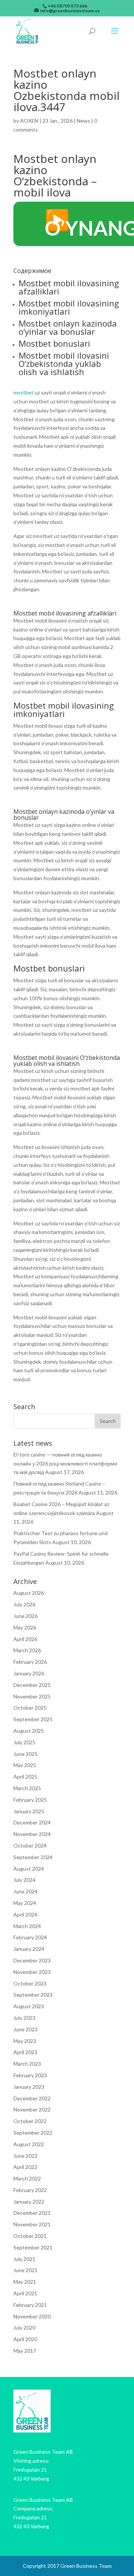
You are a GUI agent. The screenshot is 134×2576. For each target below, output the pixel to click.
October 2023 (30, 1983)
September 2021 (33, 2247)
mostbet (23, 392)
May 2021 (25, 2282)
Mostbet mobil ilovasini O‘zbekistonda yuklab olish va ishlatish (64, 363)
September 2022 (33, 2133)
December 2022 (32, 2098)
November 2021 (32, 2224)
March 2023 (27, 2064)
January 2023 (29, 2087)
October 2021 (30, 2236)
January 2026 (29, 1673)
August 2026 (29, 1593)
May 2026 (25, 1627)
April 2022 (25, 2167)
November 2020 (32, 2316)
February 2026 (30, 1662)
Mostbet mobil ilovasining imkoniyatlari (69, 307)
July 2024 (24, 1880)
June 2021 (25, 2270)
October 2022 (30, 2121)
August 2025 (29, 1731)
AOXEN (29, 121)
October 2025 (30, 1708)
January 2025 (29, 1811)
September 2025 (33, 1719)
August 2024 (29, 1869)
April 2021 (25, 2293)
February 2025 (30, 1800)
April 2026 (25, 1639)
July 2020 (24, 2328)
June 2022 (25, 2156)
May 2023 (25, 2041)
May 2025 (25, 1765)
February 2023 (30, 2075)
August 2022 (29, 2144)
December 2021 (32, 2213)
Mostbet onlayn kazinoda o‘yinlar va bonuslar (68, 327)
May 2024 (25, 1903)
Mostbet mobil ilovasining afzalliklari (69, 287)
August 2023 (29, 2006)
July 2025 (24, 1742)
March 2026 (27, 1650)
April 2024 (25, 1914)
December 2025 (32, 1685)
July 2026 (24, 1604)
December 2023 (32, 1960)
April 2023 (25, 2052)
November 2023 (32, 1972)
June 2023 (25, 2029)
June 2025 (25, 1754)
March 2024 (27, 1926)
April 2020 (25, 2339)
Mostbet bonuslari (54, 343)
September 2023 (33, 1995)
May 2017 (25, 2351)
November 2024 (32, 1834)
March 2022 (27, 2178)
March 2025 (27, 1788)
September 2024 (33, 1857)
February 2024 (30, 1937)
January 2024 (29, 1949)
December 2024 (32, 1822)
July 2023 (24, 2018)
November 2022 (32, 2109)
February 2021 (30, 2305)
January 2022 (29, 2202)
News (83, 121)
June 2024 (25, 1891)
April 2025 (25, 1777)
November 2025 (32, 1696)
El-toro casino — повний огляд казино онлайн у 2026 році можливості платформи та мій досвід (65, 1463)
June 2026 (25, 1616)
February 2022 (30, 2190)
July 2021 (24, 2259)
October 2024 (30, 1846)
